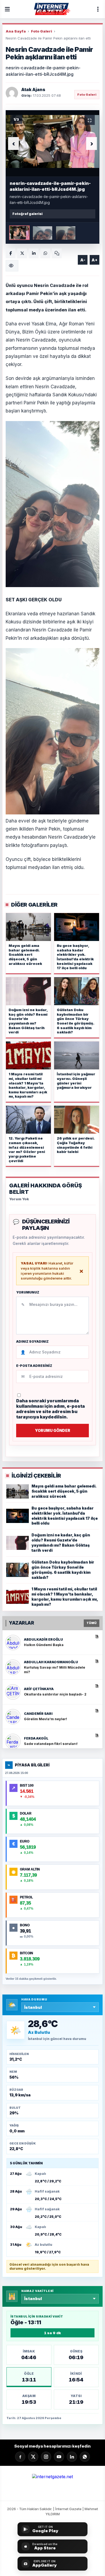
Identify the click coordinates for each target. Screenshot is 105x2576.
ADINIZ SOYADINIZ (32, 1342)
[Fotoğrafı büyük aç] (52, 141)
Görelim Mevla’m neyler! (45, 1719)
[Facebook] (10, 253)
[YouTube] (59, 2457)
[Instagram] (46, 2457)
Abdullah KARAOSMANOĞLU (51, 1662)
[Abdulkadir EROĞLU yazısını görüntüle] (97, 1636)
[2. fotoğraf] (43, 233)
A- (83, 260)
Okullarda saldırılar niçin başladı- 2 (55, 1694)
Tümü (92, 1623)
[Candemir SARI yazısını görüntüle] (97, 1710)
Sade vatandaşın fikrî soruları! (51, 1744)
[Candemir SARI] (13, 1717)
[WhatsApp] (45, 253)
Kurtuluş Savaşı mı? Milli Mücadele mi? (55, 1670)
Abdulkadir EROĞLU (43, 1639)
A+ (94, 260)
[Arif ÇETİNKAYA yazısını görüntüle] (97, 1686)
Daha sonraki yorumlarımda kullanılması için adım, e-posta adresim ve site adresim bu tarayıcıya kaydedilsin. (50, 1409)
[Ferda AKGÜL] (13, 1741)
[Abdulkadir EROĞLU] (13, 1643)
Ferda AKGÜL (36, 1738)
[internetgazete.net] (52, 9)
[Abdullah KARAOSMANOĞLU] (13, 1667)
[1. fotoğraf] (19, 233)
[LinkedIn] (34, 253)
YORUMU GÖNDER (53, 1430)
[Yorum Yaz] (57, 253)
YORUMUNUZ (28, 1292)
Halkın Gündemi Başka (44, 1645)
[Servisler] (98, 9)
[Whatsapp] (85, 2457)
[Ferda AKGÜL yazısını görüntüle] (97, 1735)
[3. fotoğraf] (66, 233)
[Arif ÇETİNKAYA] (13, 1692)
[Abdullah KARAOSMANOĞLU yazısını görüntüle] (97, 1661)
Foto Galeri (41, 31)
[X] (33, 2457)
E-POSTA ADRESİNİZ (34, 1366)
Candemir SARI (38, 1714)
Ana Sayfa (16, 31)
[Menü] (7, 9)
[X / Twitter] (22, 253)
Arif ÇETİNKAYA (39, 1689)
